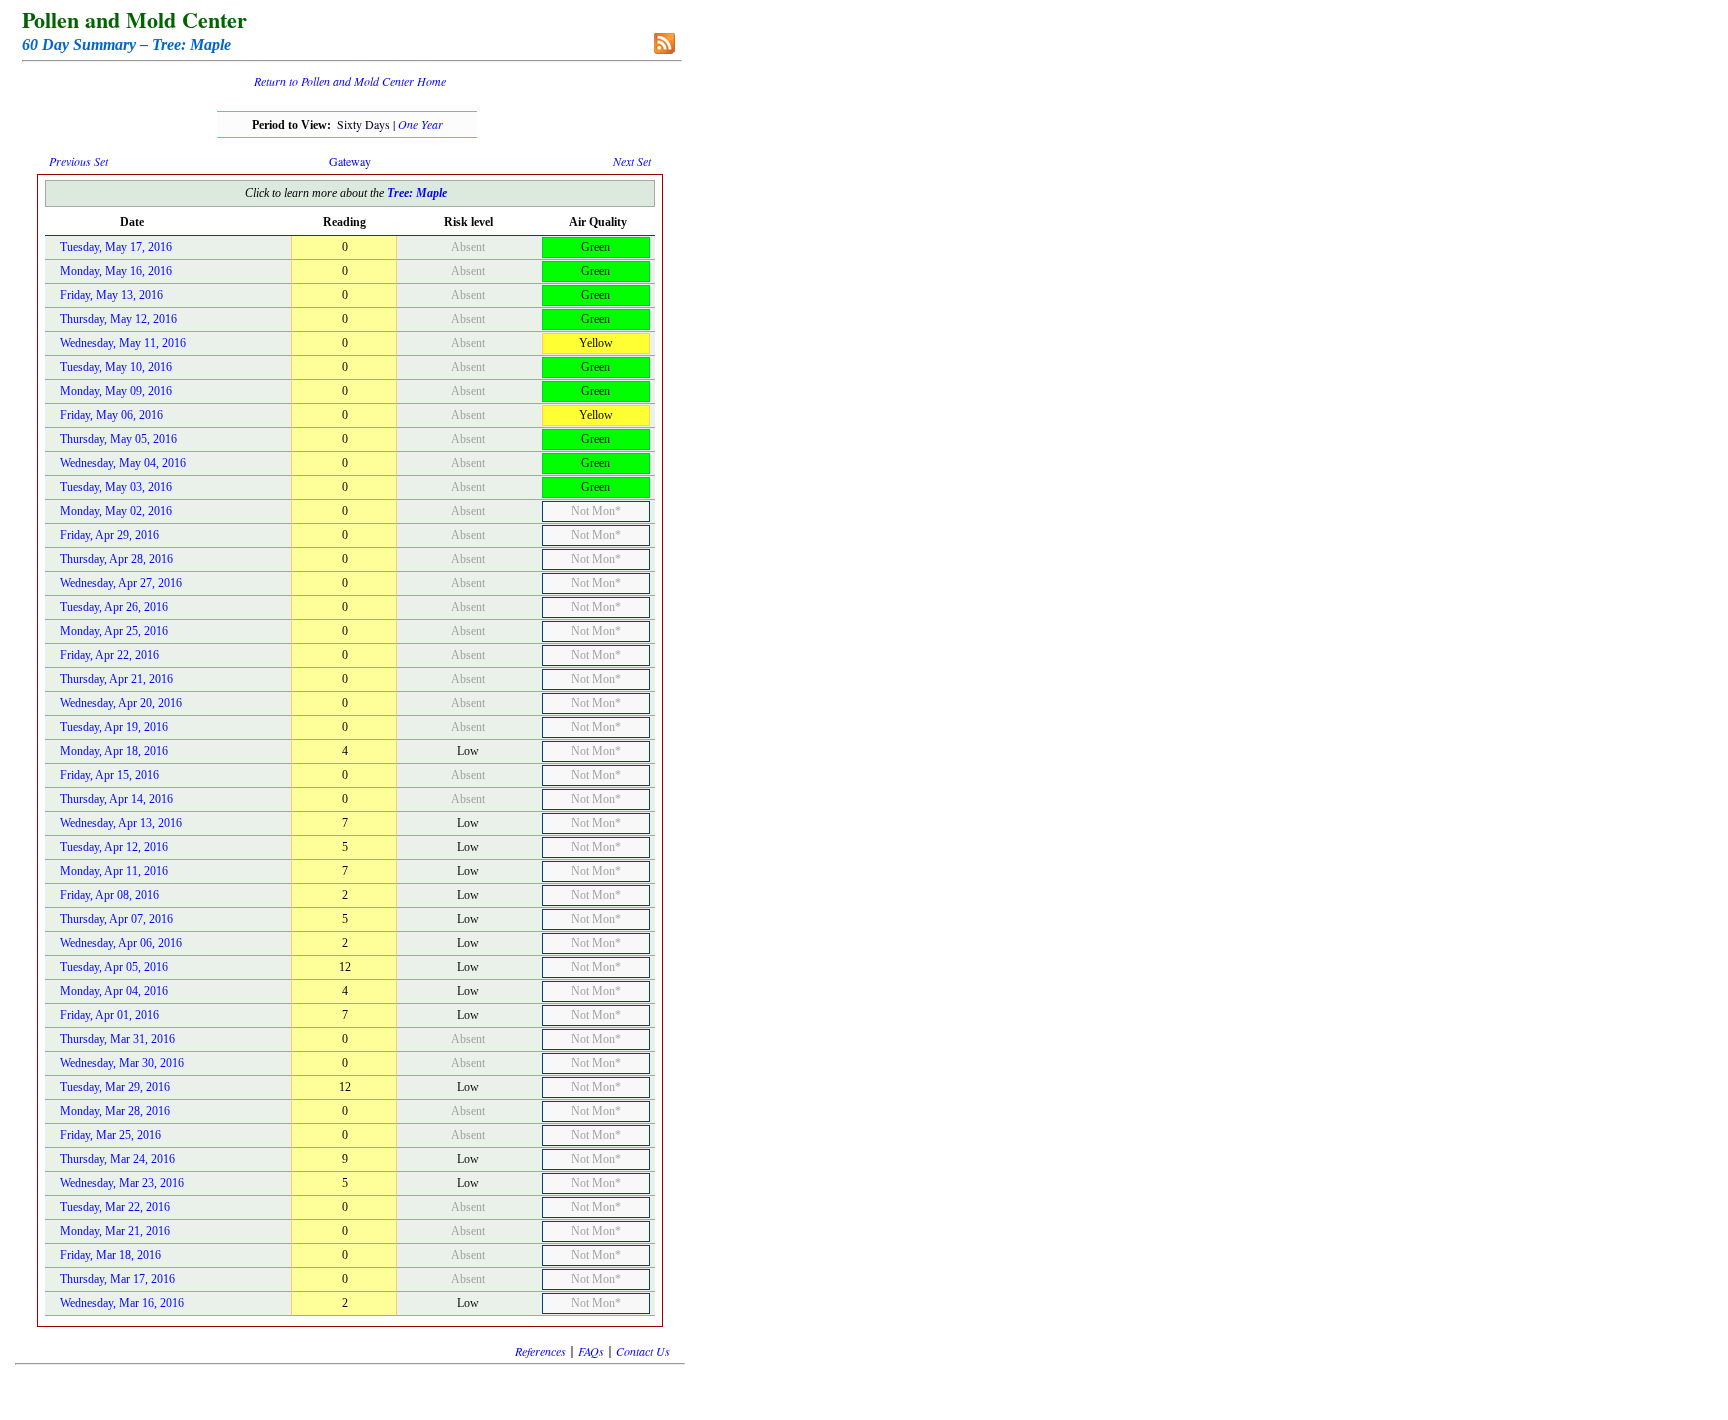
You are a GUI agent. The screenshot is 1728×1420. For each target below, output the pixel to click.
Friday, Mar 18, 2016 (110, 1255)
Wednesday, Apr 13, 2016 (121, 823)
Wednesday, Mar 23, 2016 (122, 1183)
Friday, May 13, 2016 (111, 295)
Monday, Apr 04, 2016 (114, 991)
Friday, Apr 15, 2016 (109, 775)
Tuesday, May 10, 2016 (116, 367)
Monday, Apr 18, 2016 (114, 751)
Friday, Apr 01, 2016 (109, 1015)
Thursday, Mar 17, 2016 (117, 1279)
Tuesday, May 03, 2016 (116, 487)
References (540, 1351)
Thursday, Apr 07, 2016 (116, 919)
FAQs (591, 1351)
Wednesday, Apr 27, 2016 (121, 583)
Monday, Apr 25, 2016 (114, 631)
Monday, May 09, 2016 (116, 391)
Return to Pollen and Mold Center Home (350, 81)
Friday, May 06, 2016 (111, 415)
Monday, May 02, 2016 (116, 511)
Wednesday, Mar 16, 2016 (122, 1303)
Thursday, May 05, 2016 (118, 439)
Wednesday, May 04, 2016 (123, 463)
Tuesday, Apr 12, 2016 (114, 847)
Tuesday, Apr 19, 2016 (114, 727)
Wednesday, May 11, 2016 (123, 343)
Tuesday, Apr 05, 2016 (114, 967)
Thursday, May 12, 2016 (118, 319)
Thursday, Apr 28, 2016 (116, 559)
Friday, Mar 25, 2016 (110, 1135)
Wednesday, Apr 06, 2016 (121, 943)
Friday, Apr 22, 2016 (109, 655)
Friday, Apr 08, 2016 (109, 895)
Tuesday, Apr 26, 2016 (114, 607)
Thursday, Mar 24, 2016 (117, 1159)
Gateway (350, 161)
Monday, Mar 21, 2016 (115, 1231)
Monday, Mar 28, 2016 (115, 1111)
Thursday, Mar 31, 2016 (117, 1039)
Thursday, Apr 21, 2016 (116, 679)
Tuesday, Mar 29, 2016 (115, 1087)
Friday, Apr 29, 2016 (109, 535)
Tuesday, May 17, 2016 (116, 247)
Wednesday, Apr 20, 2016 (121, 703)
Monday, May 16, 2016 (116, 271)
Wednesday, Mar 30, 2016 (122, 1063)
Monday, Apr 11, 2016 (114, 871)
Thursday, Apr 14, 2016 (116, 799)
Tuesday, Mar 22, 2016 (115, 1207)
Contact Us (643, 1351)
